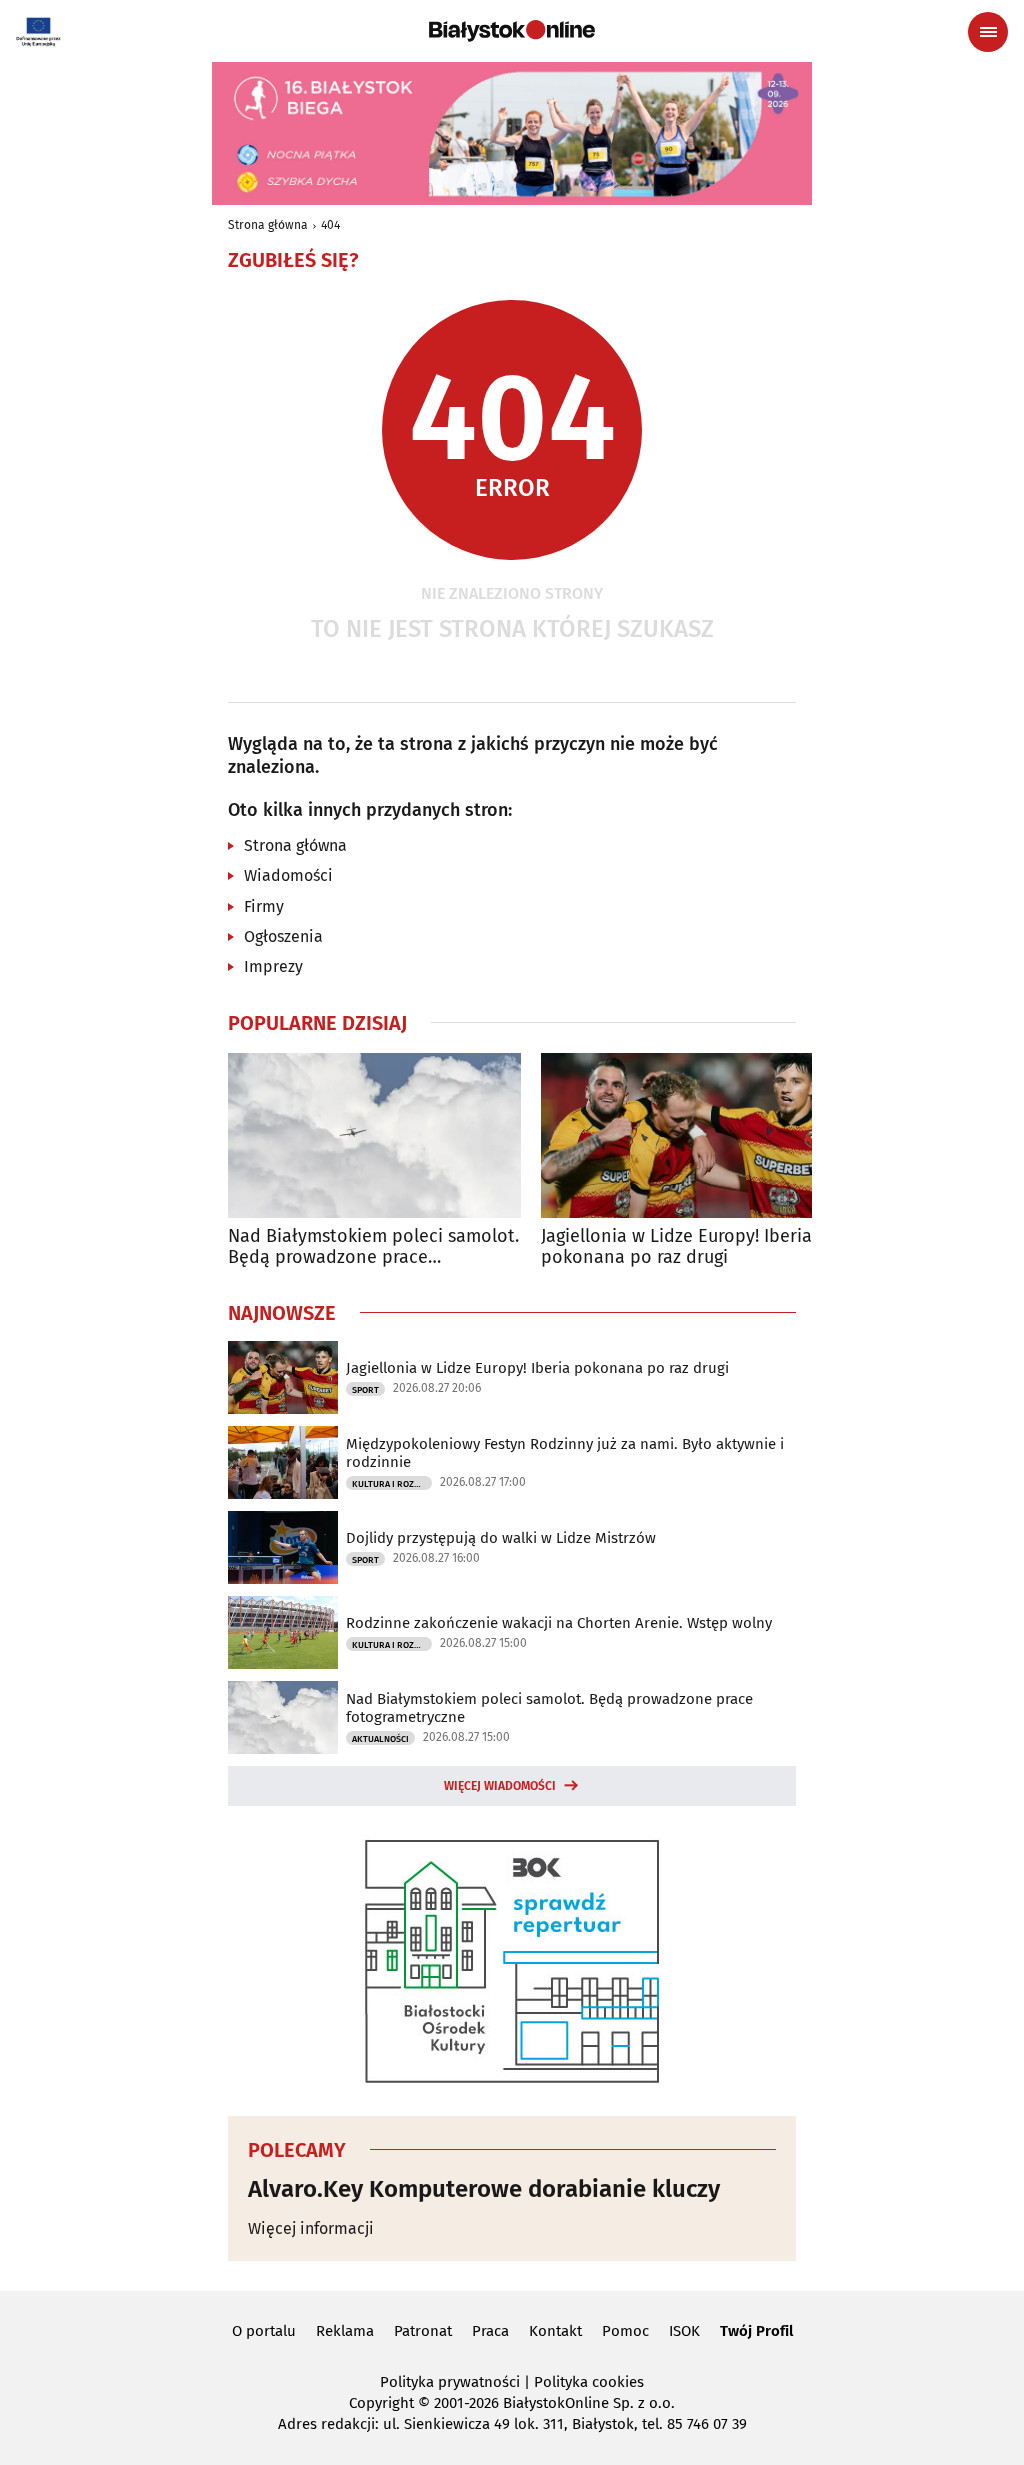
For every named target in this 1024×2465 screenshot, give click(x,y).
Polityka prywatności (450, 2382)
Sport (365, 1390)
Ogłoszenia (283, 936)
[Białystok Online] (512, 31)
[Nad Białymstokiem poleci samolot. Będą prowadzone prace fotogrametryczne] (374, 1135)
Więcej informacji (311, 2228)
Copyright (381, 2403)
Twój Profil (756, 2331)
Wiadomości (288, 875)
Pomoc (625, 2331)
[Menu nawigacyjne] (988, 32)
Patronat (423, 2331)
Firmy (264, 906)
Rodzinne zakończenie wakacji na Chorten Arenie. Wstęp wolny (559, 1623)
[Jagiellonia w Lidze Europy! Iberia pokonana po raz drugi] (687, 1135)
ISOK (684, 2331)
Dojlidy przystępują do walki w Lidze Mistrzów (501, 1538)
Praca (490, 2331)
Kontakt (555, 2331)
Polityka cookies (589, 2382)
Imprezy (273, 966)
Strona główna (268, 225)
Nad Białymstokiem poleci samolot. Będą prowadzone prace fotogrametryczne (373, 1247)
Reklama (345, 2331)
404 (330, 225)
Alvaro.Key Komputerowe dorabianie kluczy (484, 2189)
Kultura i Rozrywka (392, 1484)
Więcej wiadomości (500, 1786)
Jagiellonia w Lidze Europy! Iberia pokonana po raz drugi (676, 1247)
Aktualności (380, 1739)
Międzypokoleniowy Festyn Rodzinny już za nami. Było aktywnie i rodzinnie (565, 1453)
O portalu (264, 2331)
